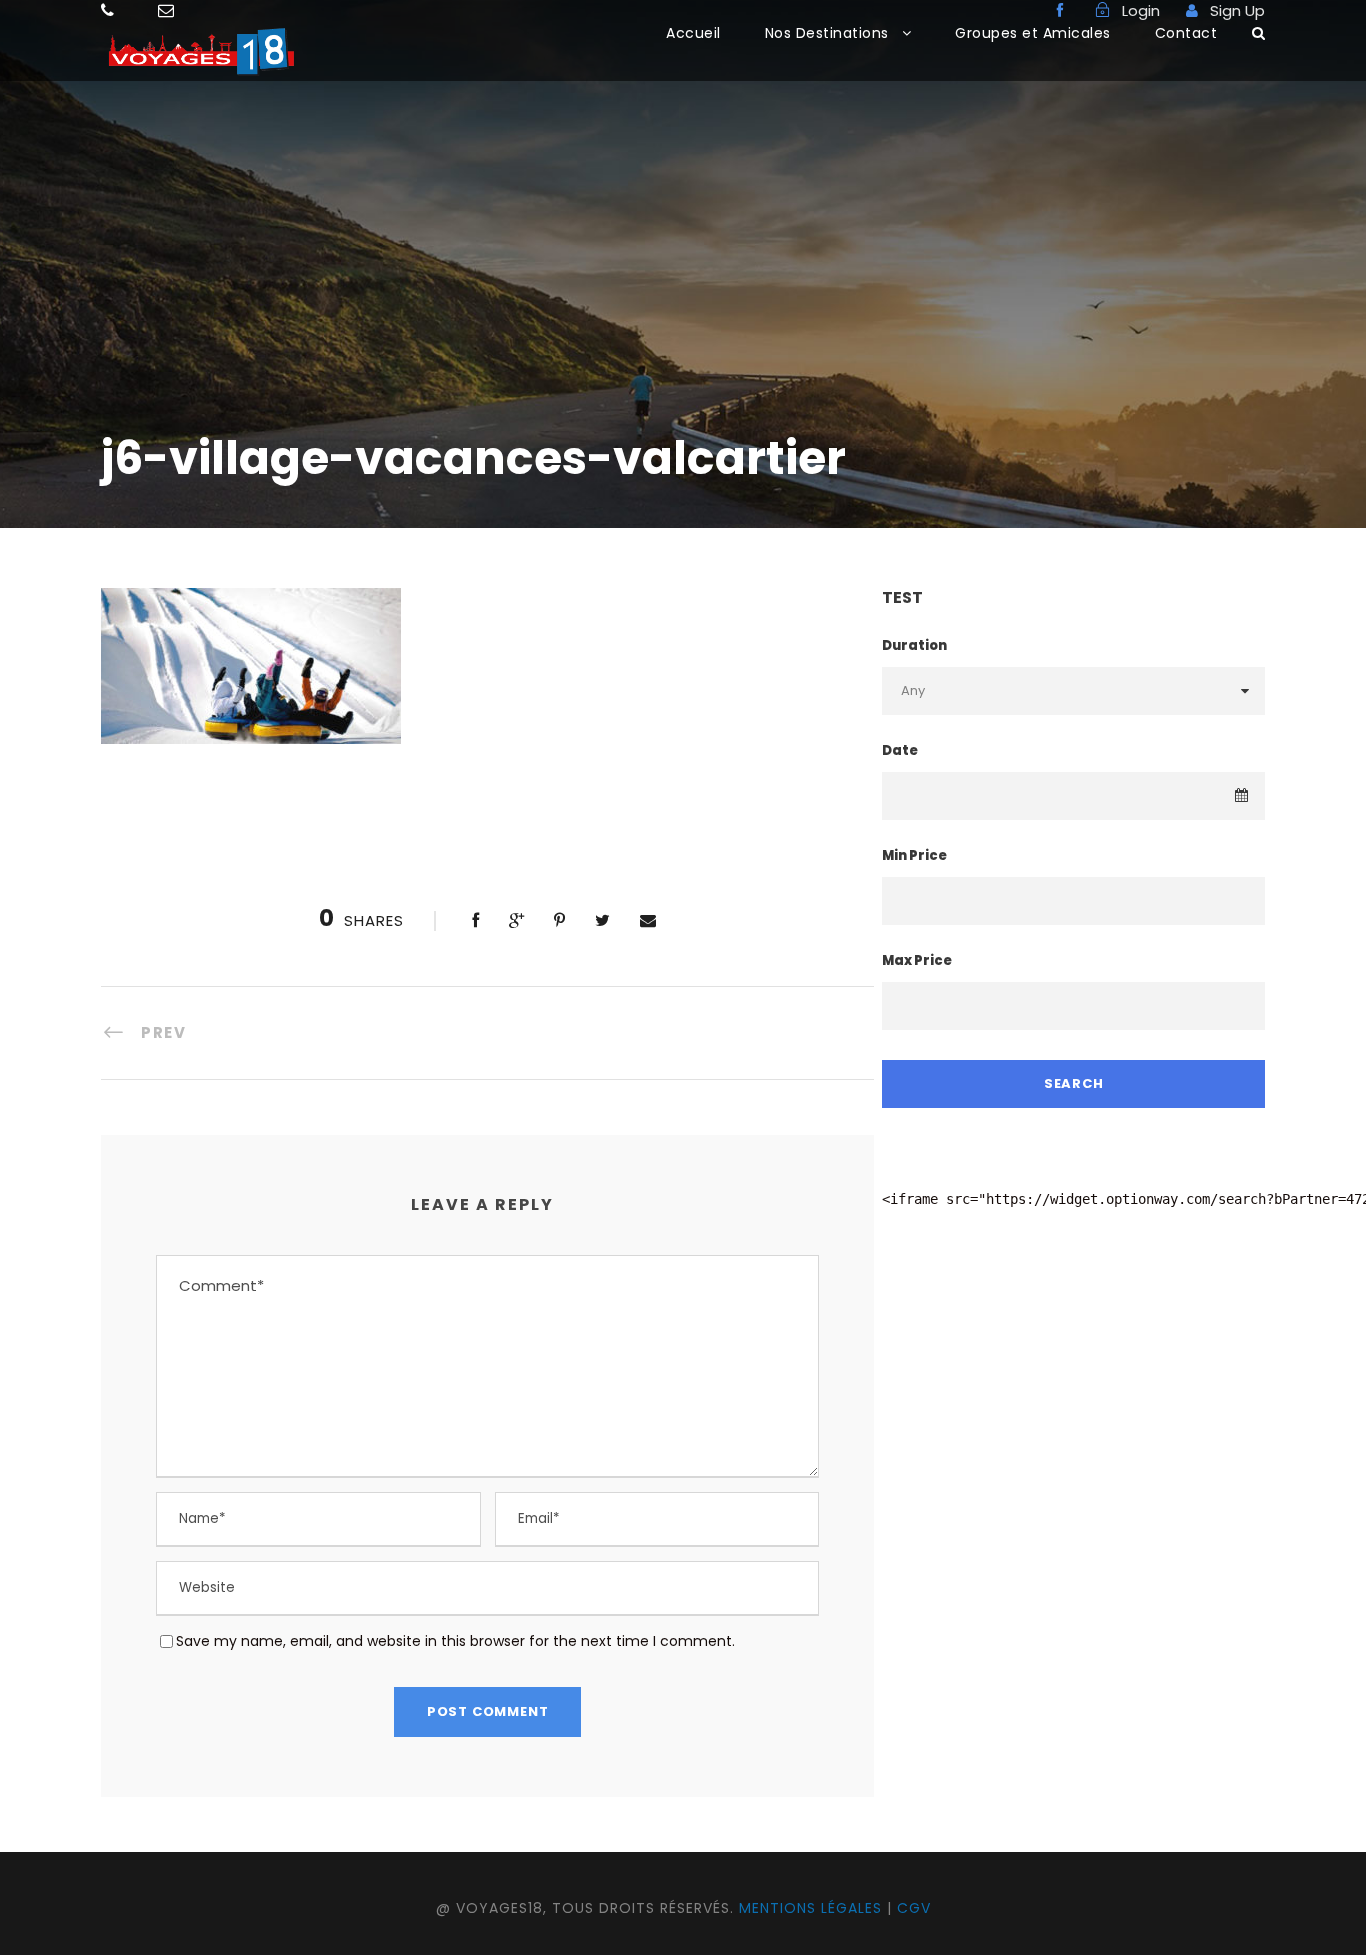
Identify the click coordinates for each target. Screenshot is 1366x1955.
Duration (914, 645)
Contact (1186, 33)
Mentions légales (810, 1908)
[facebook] (1060, 10)
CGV (914, 1908)
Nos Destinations (827, 33)
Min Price (914, 855)
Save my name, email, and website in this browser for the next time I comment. (455, 1641)
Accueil (693, 33)
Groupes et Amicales (1033, 33)
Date (900, 750)
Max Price (917, 960)
